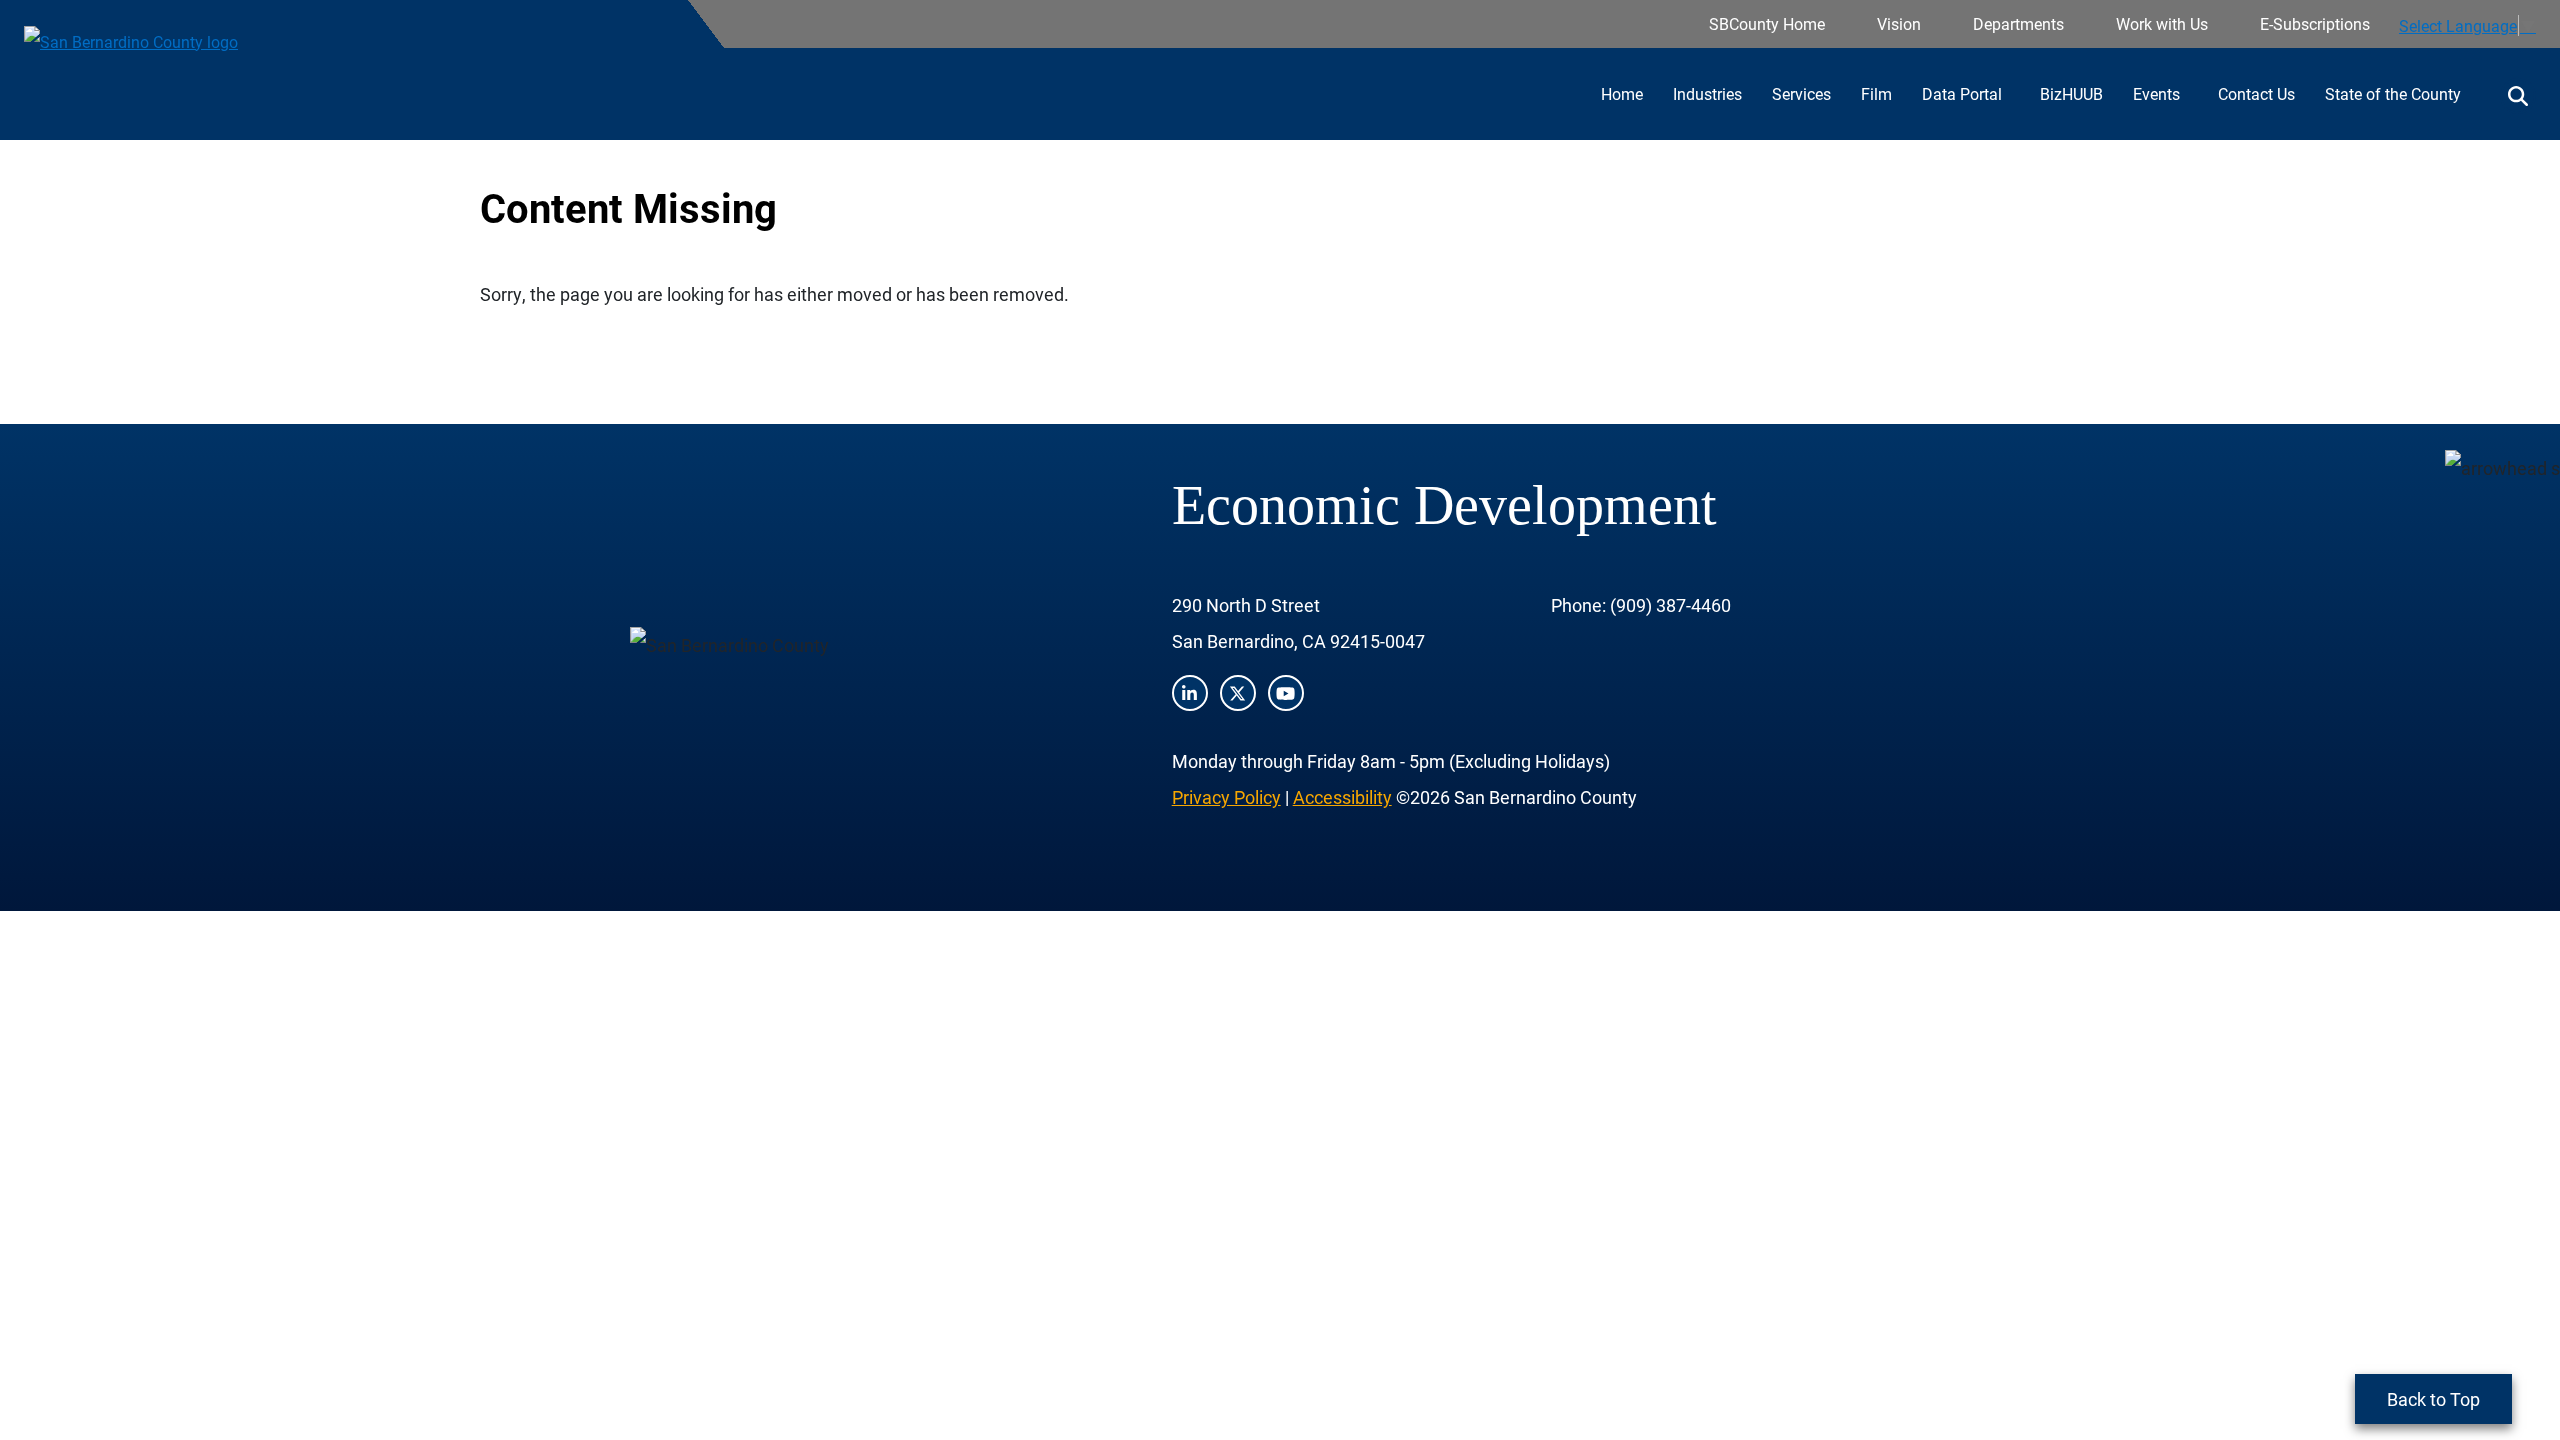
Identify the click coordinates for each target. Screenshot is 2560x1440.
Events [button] (2158, 93)
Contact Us (2256, 93)
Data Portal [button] (1964, 93)
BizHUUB (2071, 93)
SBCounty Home (1767, 23)
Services (1801, 93)
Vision (1899, 23)
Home (1622, 93)
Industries (1707, 93)
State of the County (2393, 93)
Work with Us (2162, 23)
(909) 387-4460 (1670, 605)
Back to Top (2433, 1399)
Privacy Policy (1226, 797)
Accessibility (1342, 797)
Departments (2018, 23)
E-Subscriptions (2315, 23)
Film (1876, 93)
